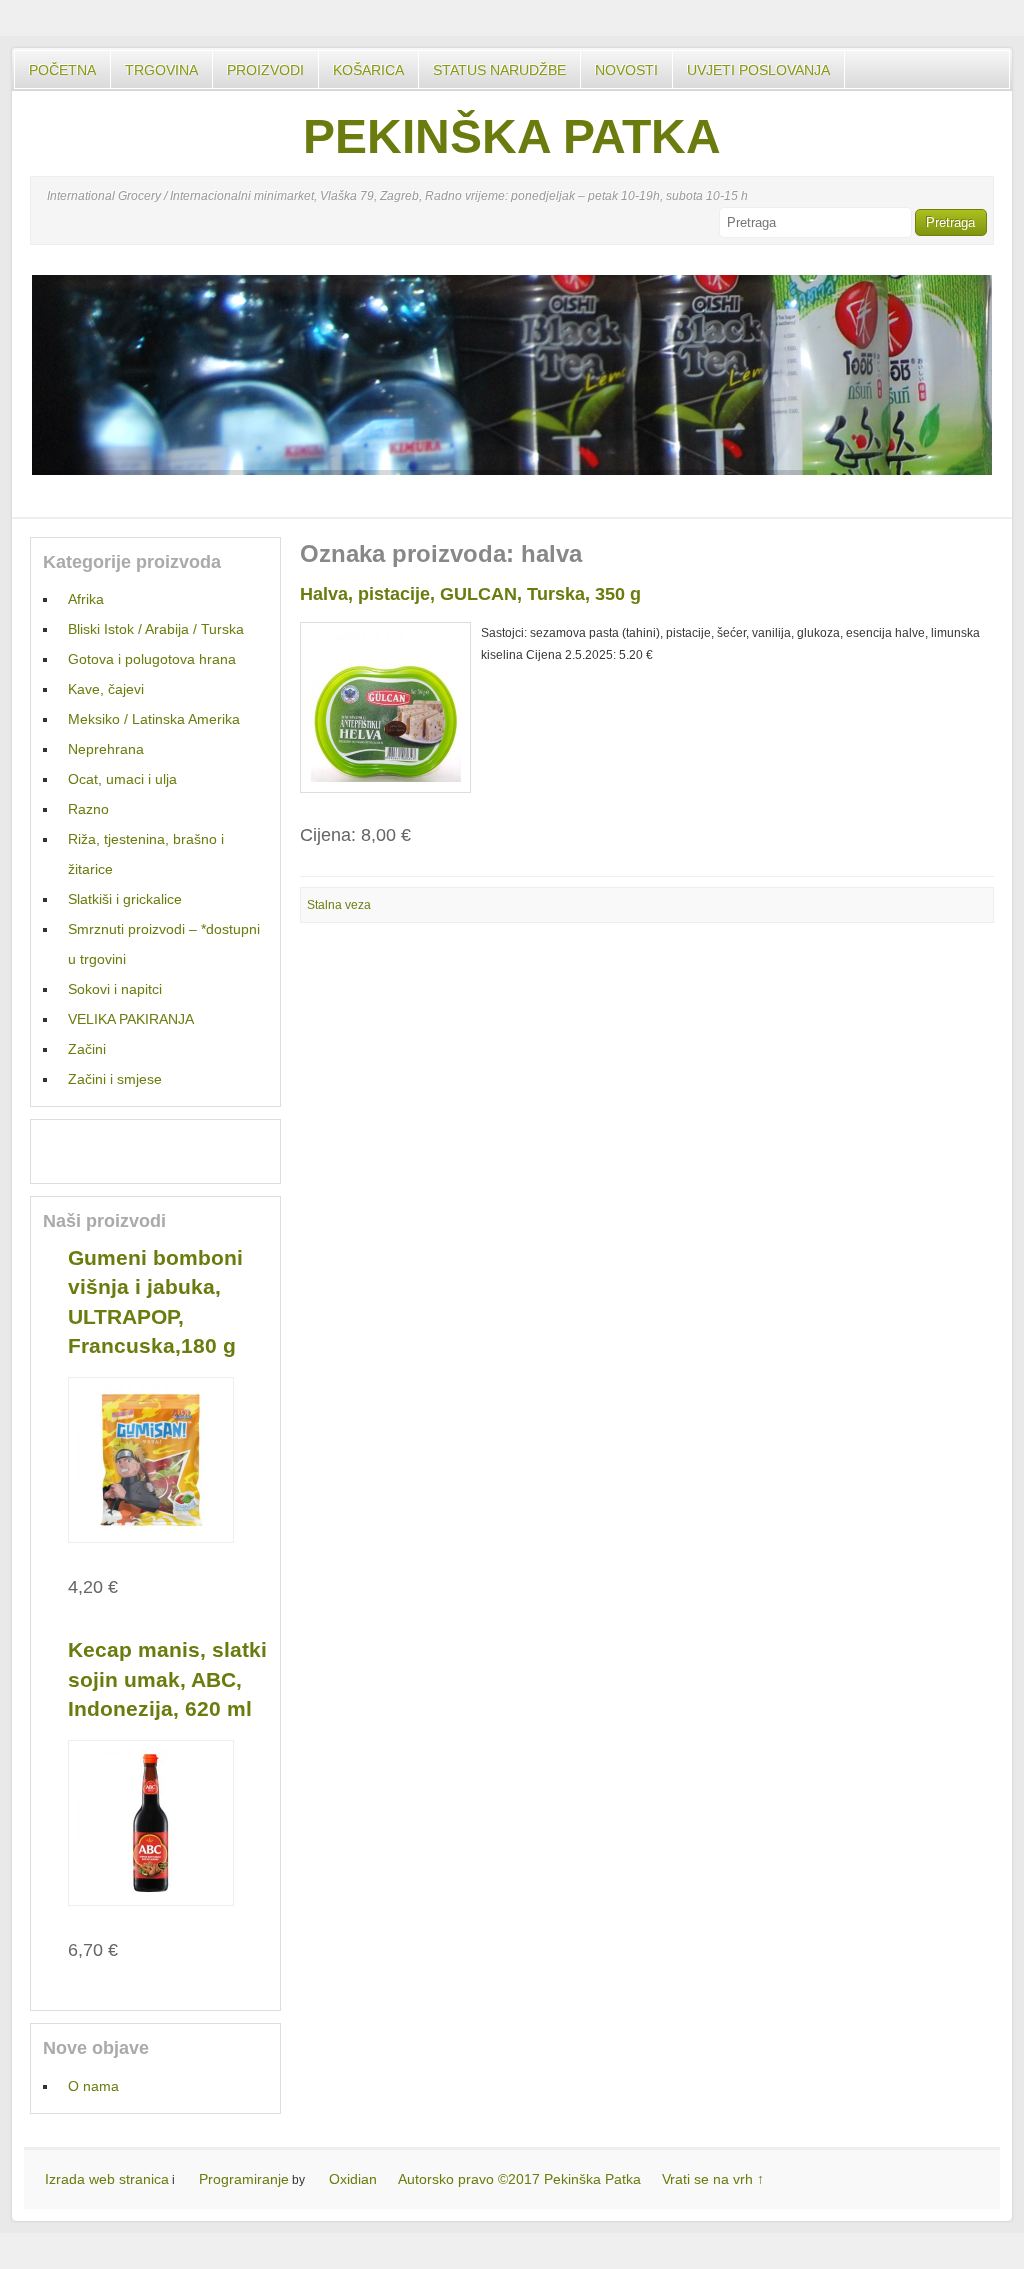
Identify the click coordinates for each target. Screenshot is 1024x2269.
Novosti (626, 70)
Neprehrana (106, 749)
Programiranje (244, 2179)
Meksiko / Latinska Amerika (154, 719)
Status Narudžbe (499, 70)
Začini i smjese (115, 1079)
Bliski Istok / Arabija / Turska (156, 629)
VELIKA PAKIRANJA (131, 1019)
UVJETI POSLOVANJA (758, 70)
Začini (87, 1049)
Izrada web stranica (107, 2179)
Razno (88, 809)
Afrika (86, 599)
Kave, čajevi (106, 689)
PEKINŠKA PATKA (512, 136)
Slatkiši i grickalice (125, 899)
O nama (93, 2086)
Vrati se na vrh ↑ (713, 2179)
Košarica (368, 70)
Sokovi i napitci (115, 989)
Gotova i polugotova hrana (152, 659)
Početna (62, 70)
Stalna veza (339, 905)
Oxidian (353, 2179)
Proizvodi (265, 70)
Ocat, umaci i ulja (122, 779)
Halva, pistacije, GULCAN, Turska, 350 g (470, 594)
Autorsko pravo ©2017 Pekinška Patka (519, 2179)
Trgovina (161, 70)
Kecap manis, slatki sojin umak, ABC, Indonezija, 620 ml (167, 1679)
